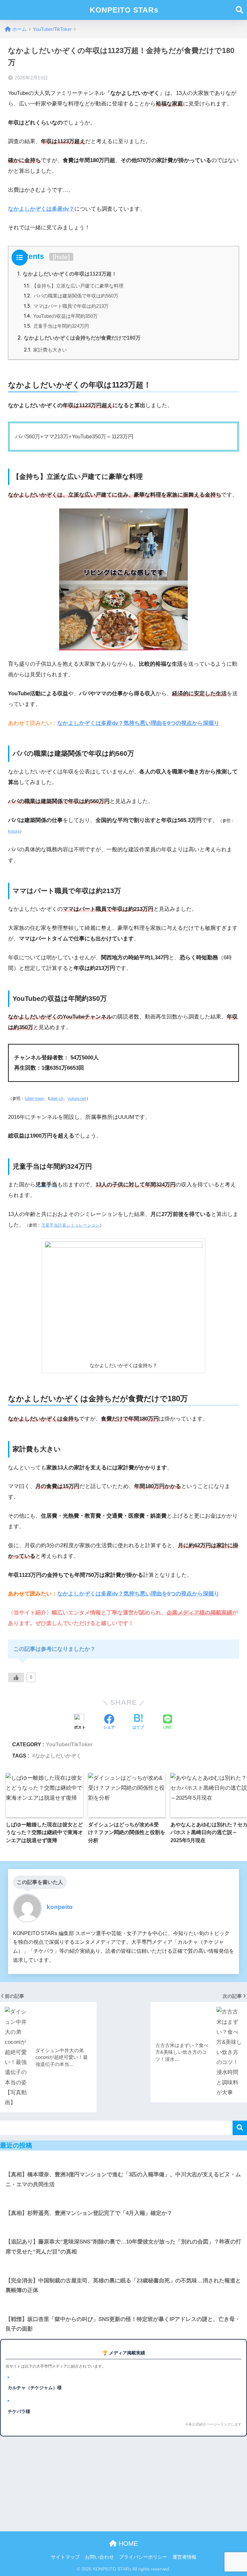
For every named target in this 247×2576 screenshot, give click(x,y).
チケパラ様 (19, 2411)
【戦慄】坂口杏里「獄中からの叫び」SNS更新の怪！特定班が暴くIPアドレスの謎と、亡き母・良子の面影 (123, 2324)
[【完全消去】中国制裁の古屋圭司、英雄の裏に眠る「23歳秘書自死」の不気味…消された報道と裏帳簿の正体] (123, 2266)
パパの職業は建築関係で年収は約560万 (71, 296)
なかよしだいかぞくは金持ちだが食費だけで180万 (79, 338)
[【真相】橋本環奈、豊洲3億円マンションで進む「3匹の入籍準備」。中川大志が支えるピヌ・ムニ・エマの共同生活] (123, 2160)
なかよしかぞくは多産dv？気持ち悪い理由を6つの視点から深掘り (138, 723)
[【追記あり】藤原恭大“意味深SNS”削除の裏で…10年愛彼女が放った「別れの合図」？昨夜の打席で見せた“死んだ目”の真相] (123, 2228)
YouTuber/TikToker (69, 1744)
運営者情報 (184, 2557)
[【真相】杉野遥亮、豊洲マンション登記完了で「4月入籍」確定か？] (123, 2199)
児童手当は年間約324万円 (56, 326)
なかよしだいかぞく (58, 1756)
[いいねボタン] (16, 1677)
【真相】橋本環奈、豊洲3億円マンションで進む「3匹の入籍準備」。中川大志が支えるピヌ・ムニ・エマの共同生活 (123, 2179)
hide (61, 257)
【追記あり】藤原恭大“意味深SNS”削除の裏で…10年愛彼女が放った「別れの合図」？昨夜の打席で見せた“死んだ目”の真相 (123, 2247)
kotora (14, 831)
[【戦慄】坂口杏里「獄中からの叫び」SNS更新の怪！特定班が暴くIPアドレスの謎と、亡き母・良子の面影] (123, 2305)
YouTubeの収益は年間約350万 (61, 316)
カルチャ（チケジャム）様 (35, 2388)
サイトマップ (65, 2557)
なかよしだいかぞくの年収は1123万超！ (67, 274)
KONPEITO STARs (124, 10)
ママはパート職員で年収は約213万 (66, 306)
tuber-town (34, 1098)
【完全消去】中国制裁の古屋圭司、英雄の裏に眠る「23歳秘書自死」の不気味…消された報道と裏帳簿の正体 (123, 2286)
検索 (240, 2128)
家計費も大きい (45, 350)
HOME (127, 2544)
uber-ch (56, 1098)
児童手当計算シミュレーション (70, 1225)
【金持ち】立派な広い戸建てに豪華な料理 (74, 286)
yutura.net (77, 1098)
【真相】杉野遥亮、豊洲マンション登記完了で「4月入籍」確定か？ (89, 2213)
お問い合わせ (99, 2557)
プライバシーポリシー (143, 2557)
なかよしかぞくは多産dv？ (41, 209)
